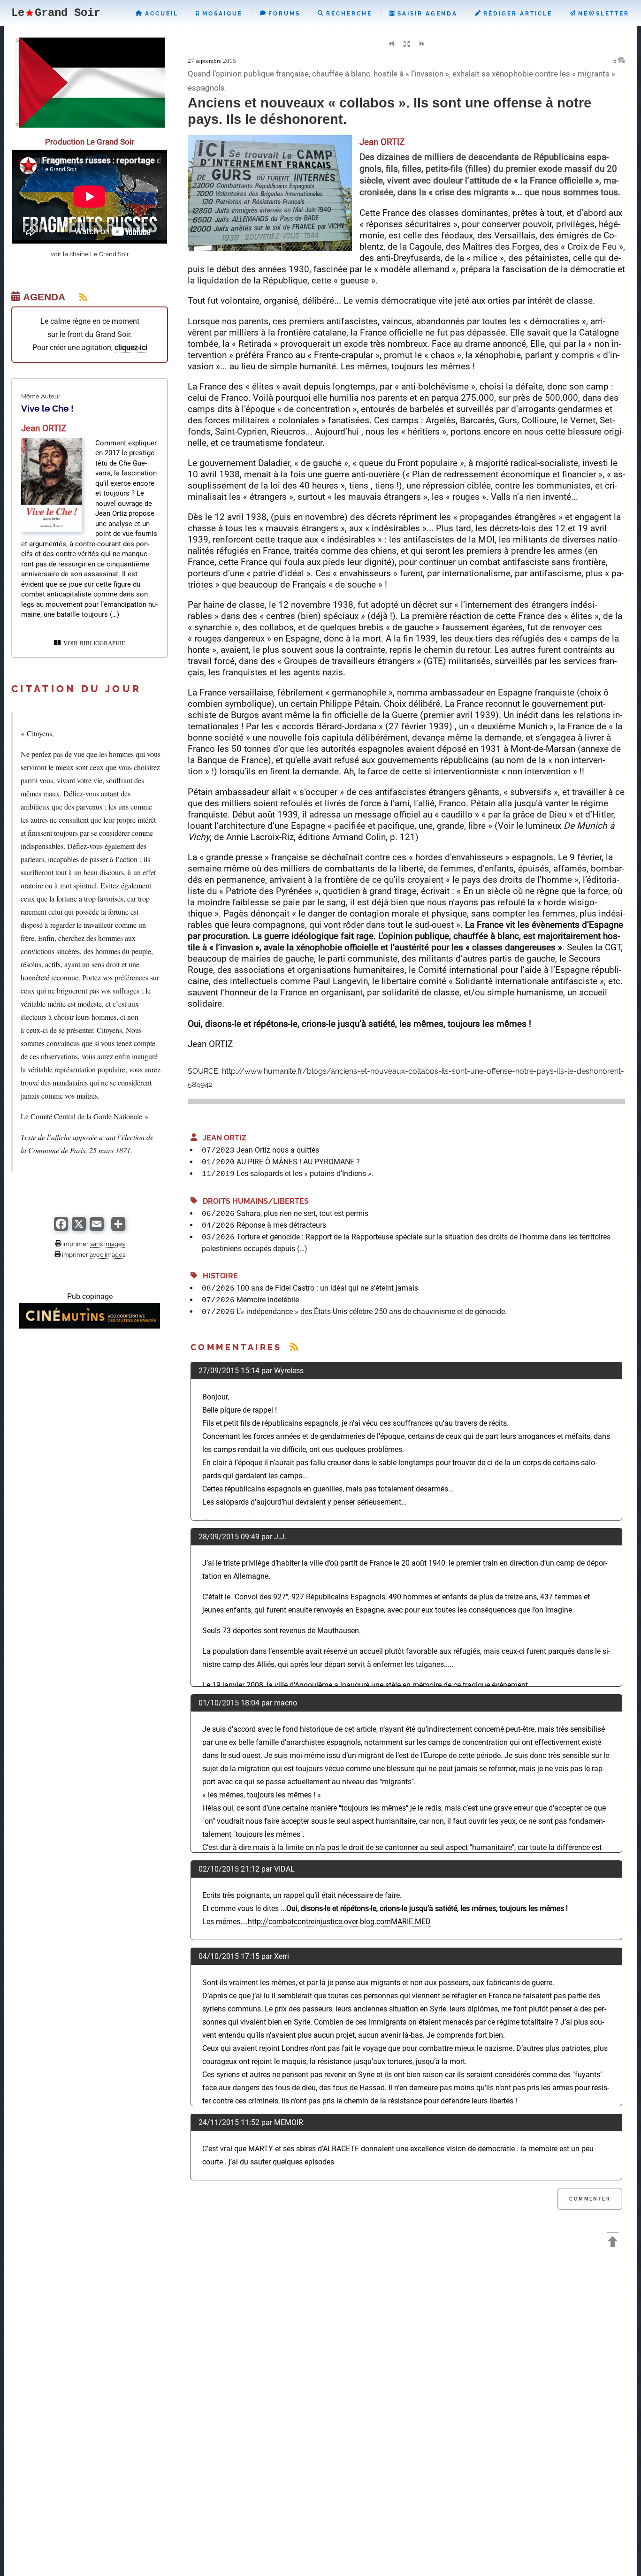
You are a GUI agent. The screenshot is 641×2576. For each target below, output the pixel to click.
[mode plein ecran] (406, 44)
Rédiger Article (516, 14)
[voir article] (51, 530)
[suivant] (422, 44)
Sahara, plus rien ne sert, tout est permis (302, 1213)
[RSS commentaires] (294, 1347)
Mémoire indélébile (268, 1300)
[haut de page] (613, 2243)
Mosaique (221, 14)
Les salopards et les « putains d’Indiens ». (305, 1173)
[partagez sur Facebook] (61, 1228)
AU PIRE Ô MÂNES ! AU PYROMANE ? (298, 1162)
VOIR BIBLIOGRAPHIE (93, 643)
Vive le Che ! (47, 408)
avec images (107, 1254)
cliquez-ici (131, 348)
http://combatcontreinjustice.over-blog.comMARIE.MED (339, 1922)
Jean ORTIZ (222, 1138)
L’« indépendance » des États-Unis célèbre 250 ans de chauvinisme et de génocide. (372, 1311)
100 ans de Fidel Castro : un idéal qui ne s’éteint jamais (327, 1288)
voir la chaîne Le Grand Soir (90, 254)
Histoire (217, 1276)
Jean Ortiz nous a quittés (278, 1150)
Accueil (160, 14)
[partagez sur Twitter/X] (79, 1228)
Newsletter (602, 14)
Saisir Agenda (426, 14)
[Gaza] (90, 125)
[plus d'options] (118, 1228)
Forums (283, 14)
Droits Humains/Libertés (253, 1201)
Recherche (348, 14)
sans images (107, 1244)
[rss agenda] (77, 297)
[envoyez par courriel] (97, 1228)
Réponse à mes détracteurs (281, 1225)
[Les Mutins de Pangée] (90, 1326)
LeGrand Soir (56, 13)
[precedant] (391, 44)
